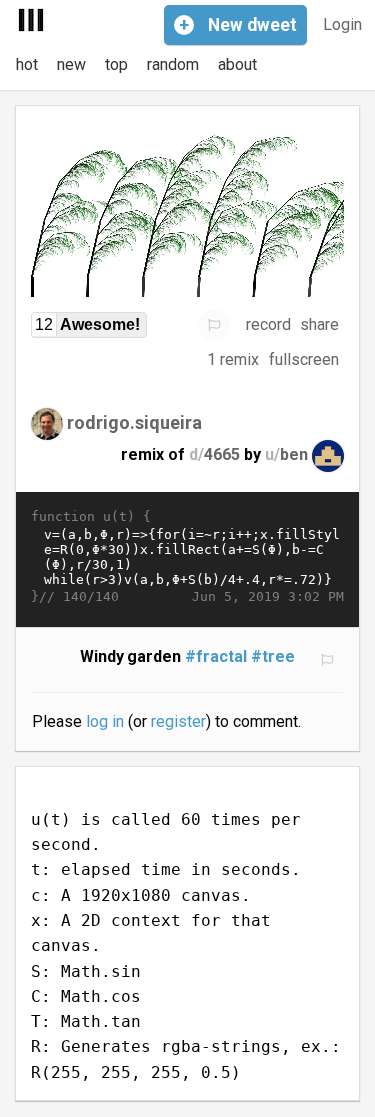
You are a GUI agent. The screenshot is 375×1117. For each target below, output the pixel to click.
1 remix (233, 359)
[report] (214, 325)
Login (342, 24)
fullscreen (304, 359)
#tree (273, 656)
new (71, 64)
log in (105, 721)
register (178, 721)
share (319, 324)
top (116, 64)
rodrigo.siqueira (134, 421)
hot (27, 64)
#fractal (216, 656)
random (173, 64)
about (237, 64)
